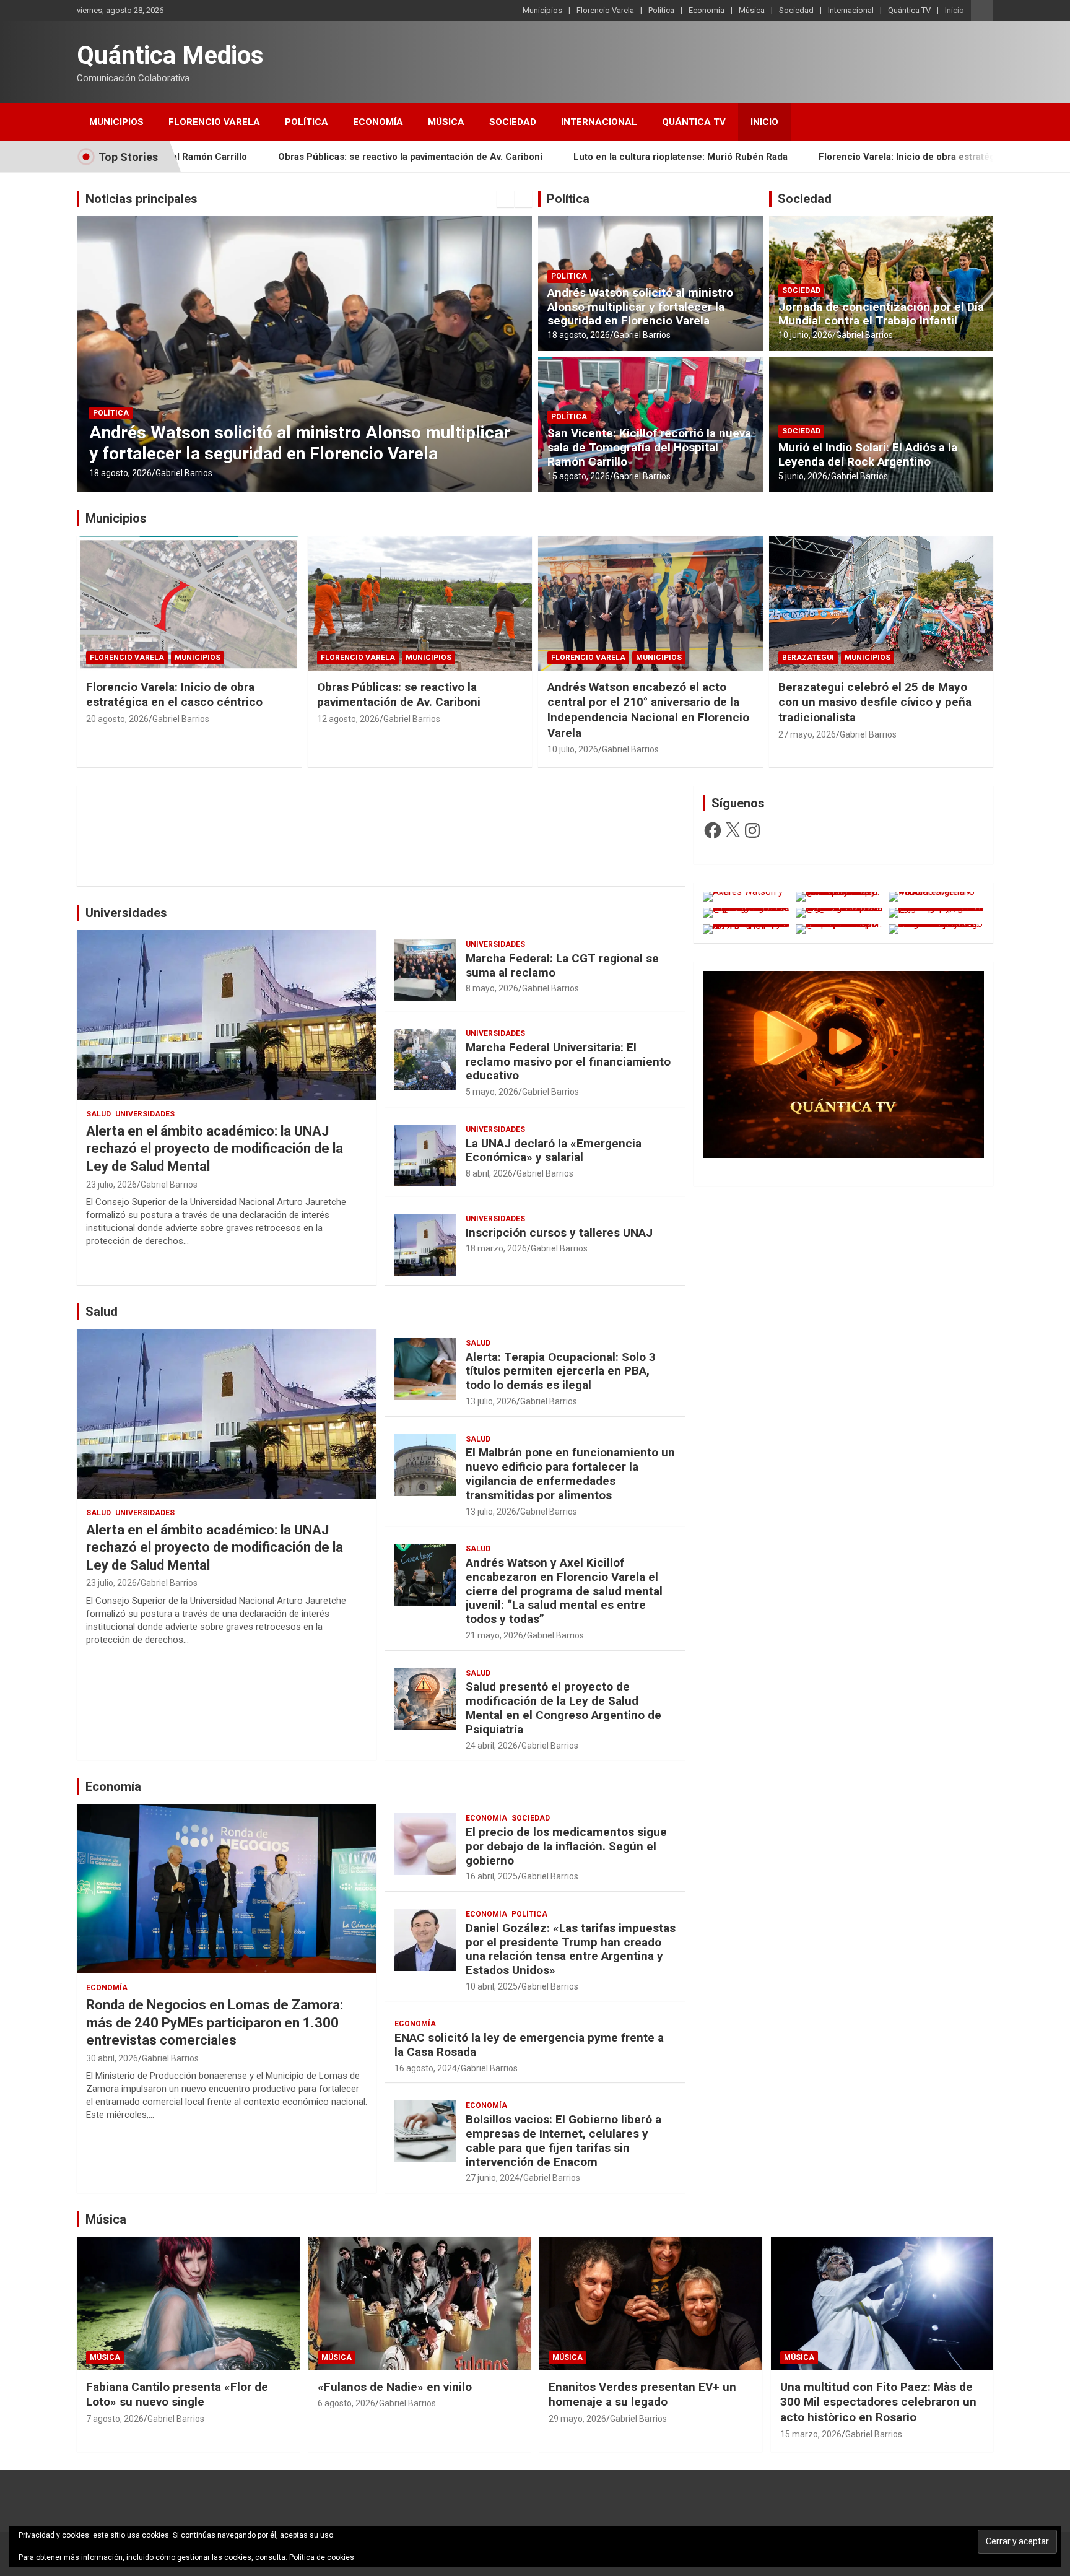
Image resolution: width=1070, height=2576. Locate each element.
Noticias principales (141, 199)
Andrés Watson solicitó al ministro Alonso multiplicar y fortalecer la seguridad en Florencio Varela (640, 307)
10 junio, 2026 (805, 335)
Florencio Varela (605, 10)
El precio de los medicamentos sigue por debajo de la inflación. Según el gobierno (566, 1846)
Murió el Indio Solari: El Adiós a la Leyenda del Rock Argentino (868, 455)
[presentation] (505, 199)
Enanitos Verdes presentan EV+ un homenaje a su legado (642, 2395)
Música (752, 10)
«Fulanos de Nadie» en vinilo (395, 2387)
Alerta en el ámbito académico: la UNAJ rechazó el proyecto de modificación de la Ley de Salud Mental (215, 1149)
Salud (98, 1114)
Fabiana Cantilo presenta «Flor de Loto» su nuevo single (177, 2395)
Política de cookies (322, 2557)
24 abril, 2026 (492, 1746)
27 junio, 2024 (493, 2178)
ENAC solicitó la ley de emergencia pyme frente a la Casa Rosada (529, 2045)
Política (661, 10)
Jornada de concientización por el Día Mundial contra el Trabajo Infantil (881, 314)
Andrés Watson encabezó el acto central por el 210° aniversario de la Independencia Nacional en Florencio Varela (648, 710)
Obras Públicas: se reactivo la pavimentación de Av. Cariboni (399, 695)
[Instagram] (752, 830)
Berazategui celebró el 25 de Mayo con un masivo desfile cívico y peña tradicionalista (875, 702)
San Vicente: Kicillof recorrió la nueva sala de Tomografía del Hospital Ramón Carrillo (267, 443)
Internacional (851, 10)
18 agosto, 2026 (579, 335)
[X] (733, 830)
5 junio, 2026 (803, 476)
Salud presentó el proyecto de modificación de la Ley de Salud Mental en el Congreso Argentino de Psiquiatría (563, 1708)
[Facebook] (713, 830)
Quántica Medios (170, 55)
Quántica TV (909, 10)
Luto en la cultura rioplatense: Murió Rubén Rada (378, 157)
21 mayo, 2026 (494, 1635)
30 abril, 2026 (112, 2058)
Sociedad (796, 10)
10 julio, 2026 (573, 749)
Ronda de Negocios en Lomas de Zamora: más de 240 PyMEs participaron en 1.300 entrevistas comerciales (215, 2022)
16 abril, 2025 (492, 1876)
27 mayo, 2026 (807, 734)
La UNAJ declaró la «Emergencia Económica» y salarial (554, 1151)
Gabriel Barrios (184, 473)
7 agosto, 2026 (115, 2419)
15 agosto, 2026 (120, 473)
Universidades (126, 913)
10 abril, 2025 (492, 1986)
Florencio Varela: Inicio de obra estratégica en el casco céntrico (657, 157)
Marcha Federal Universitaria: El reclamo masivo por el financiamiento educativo (568, 1062)
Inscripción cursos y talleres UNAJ (559, 1233)
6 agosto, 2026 (346, 2403)
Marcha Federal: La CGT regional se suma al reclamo (562, 965)
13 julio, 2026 (491, 1401)
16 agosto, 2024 (426, 2068)
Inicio (955, 10)
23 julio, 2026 (111, 1185)
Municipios (542, 10)
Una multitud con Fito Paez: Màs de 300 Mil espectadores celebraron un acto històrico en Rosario (878, 2402)
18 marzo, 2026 (496, 1248)
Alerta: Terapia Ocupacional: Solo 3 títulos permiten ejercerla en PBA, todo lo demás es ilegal (561, 1371)
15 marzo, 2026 (811, 2434)
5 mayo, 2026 (492, 1092)
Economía (707, 10)
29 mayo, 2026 (577, 2419)
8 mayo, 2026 (492, 988)
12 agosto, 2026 (348, 719)
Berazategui (808, 658)
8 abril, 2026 (489, 1173)
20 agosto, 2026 (117, 719)
